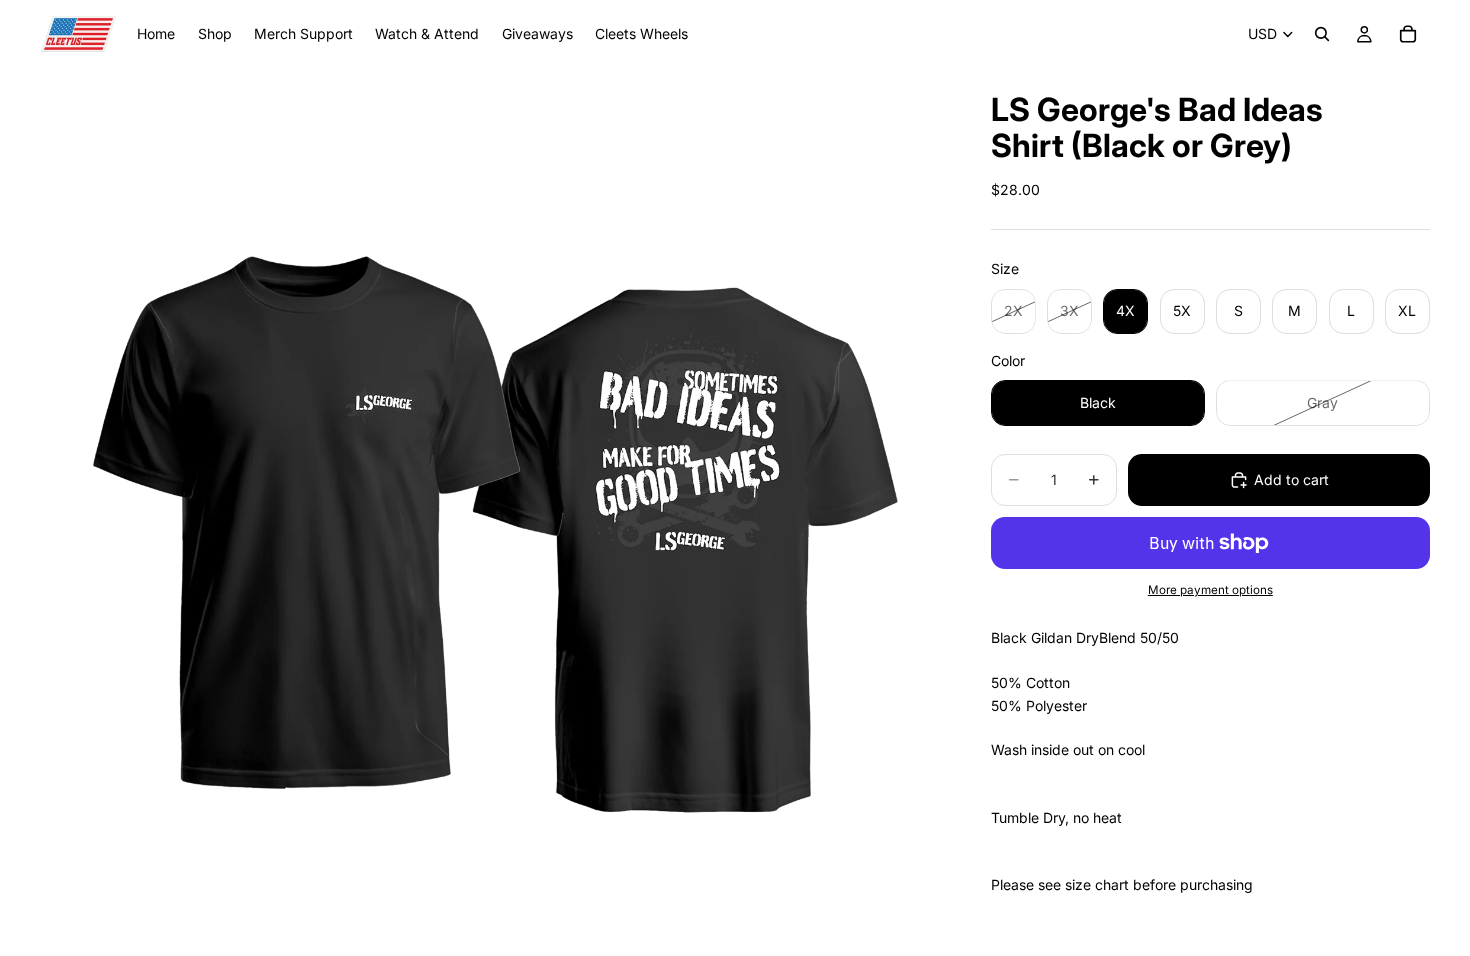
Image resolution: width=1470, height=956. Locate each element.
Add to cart (1291, 479)
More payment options (1210, 590)
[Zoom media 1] (491, 512)
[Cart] (1408, 34)
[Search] (1322, 34)
